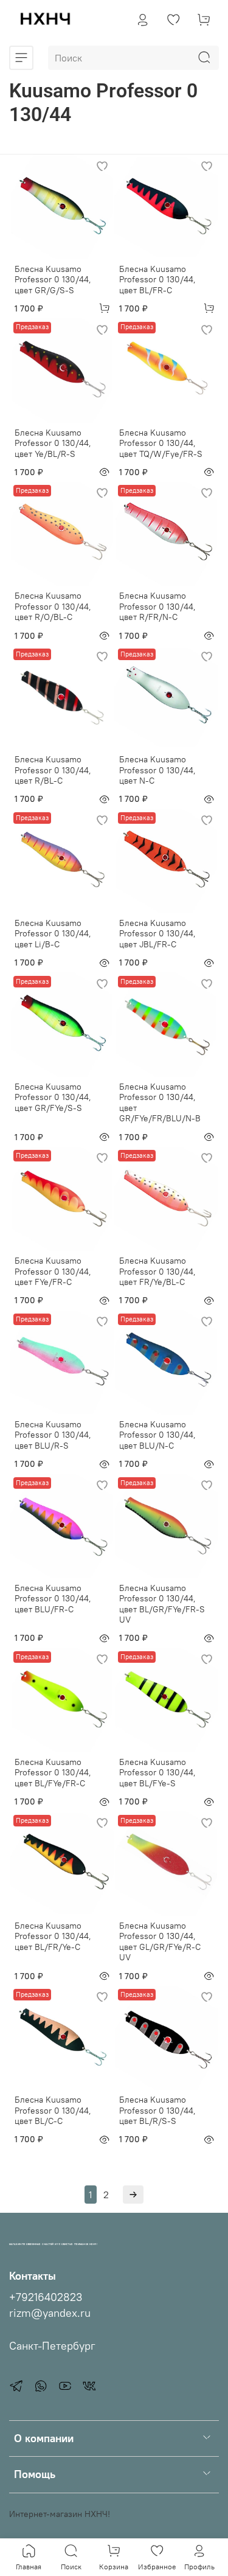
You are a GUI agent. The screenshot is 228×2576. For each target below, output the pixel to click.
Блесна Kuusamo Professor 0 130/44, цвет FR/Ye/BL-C (157, 1271)
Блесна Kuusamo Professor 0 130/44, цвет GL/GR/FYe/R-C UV (160, 1942)
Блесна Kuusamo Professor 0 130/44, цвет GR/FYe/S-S (53, 1097)
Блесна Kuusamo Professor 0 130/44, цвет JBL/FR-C (157, 934)
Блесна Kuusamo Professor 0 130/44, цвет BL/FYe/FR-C (53, 1773)
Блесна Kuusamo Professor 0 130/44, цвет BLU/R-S (53, 1435)
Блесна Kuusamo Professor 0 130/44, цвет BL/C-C (53, 2110)
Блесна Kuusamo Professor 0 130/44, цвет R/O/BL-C (53, 606)
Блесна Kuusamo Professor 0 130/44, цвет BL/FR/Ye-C (53, 1936)
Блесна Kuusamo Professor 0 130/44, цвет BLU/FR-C (53, 1599)
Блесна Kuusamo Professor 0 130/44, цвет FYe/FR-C (53, 1271)
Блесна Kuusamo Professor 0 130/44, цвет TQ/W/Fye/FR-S (161, 443)
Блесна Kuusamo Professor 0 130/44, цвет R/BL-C (53, 770)
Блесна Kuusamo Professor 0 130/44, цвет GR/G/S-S (53, 280)
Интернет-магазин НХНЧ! (60, 2514)
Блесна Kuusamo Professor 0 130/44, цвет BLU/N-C (157, 1435)
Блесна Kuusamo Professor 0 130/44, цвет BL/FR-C (157, 280)
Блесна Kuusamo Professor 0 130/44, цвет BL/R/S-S (157, 2110)
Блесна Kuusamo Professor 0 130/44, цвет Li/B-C (53, 934)
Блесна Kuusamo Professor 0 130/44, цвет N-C (157, 770)
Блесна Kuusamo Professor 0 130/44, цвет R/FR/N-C (157, 606)
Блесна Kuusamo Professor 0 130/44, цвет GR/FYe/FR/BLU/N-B (160, 1103)
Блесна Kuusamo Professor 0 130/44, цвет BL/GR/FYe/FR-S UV (162, 1604)
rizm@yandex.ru (50, 2313)
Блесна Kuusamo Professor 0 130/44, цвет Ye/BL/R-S (53, 443)
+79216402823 (46, 2297)
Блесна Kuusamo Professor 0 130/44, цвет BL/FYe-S (157, 1773)
